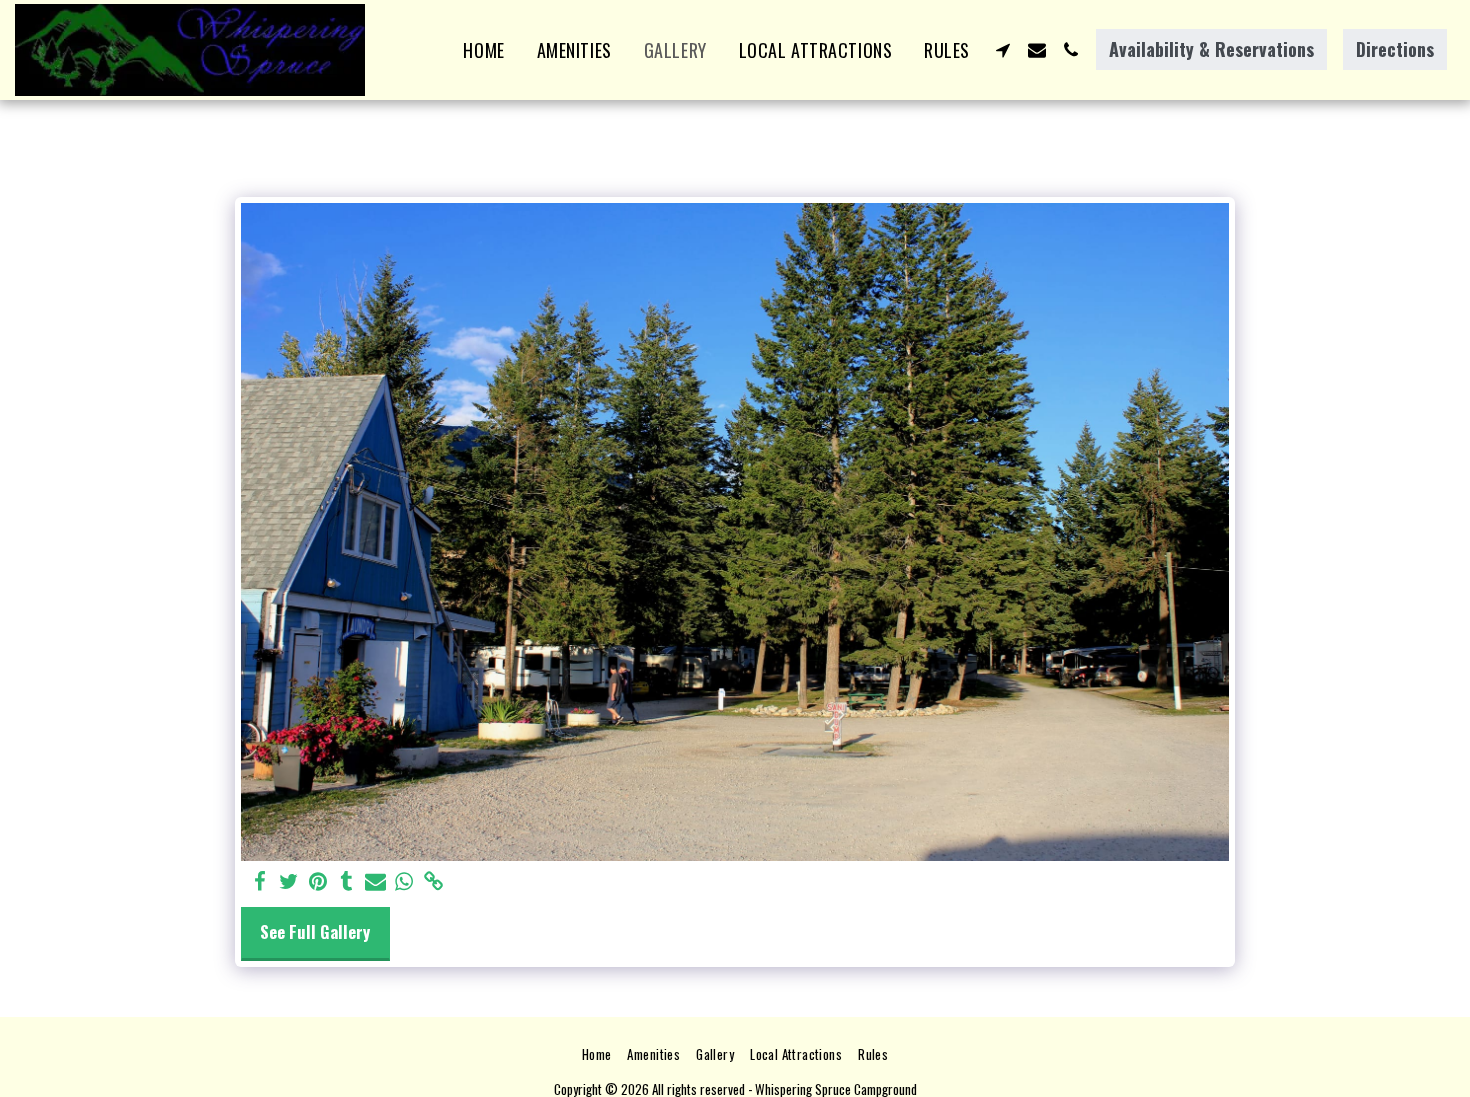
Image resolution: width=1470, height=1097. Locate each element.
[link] (433, 881)
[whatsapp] (404, 881)
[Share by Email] (375, 881)
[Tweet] (288, 881)
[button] (1003, 50)
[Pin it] (317, 881)
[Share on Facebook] (259, 881)
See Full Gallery (315, 931)
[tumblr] (346, 881)
